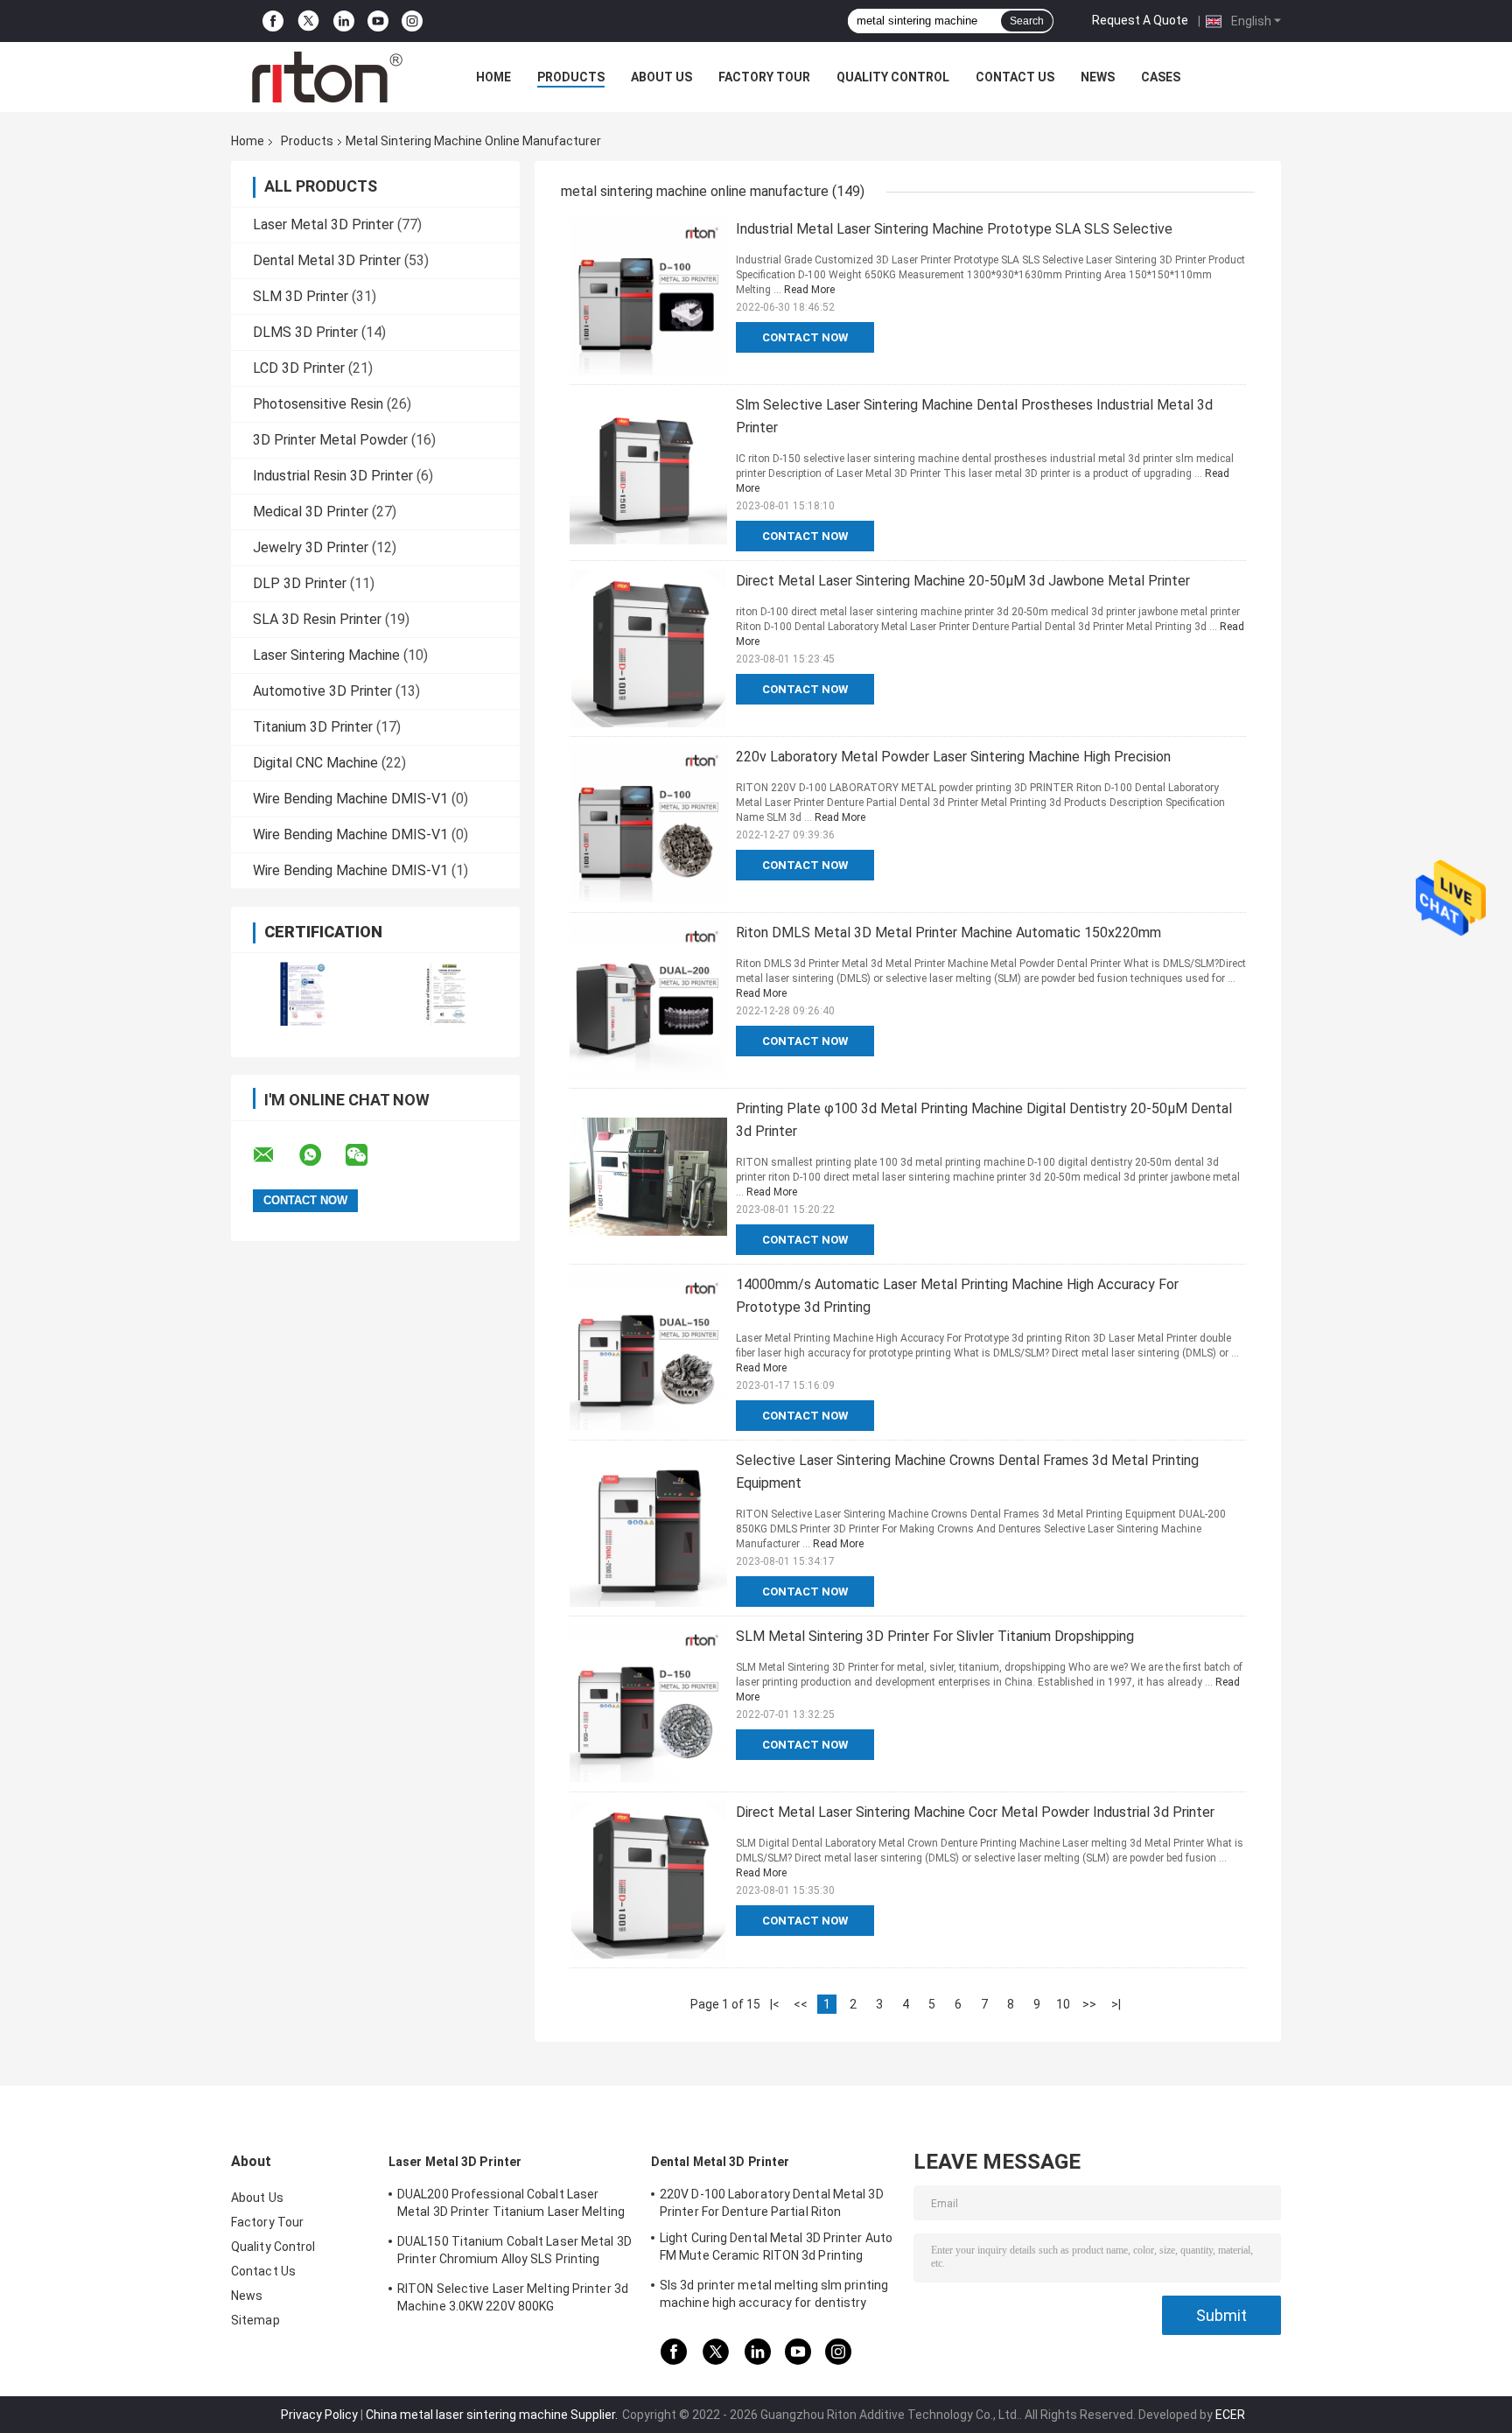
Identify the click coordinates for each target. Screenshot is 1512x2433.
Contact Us (1015, 77)
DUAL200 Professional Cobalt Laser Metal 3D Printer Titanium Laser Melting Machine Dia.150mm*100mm (511, 2205)
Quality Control (893, 77)
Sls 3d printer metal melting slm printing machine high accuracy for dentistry (774, 2294)
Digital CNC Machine (315, 763)
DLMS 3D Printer (305, 332)
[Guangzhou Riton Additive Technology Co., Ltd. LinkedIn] (344, 21)
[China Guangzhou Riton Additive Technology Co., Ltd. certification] (303, 994)
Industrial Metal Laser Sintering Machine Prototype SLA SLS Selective (954, 229)
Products (571, 77)
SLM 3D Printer (301, 296)
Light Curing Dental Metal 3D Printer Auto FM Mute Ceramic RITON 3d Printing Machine (776, 2249)
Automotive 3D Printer (322, 691)
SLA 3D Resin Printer (317, 619)
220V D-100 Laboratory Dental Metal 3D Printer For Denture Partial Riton (772, 2203)
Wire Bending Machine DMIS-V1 (350, 799)
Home (493, 77)
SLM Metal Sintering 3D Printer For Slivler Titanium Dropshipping (935, 1636)
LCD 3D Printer (299, 368)
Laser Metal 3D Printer (323, 224)
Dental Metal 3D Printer (327, 260)
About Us (661, 77)
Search (1027, 21)
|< (775, 2004)
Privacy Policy (319, 2415)
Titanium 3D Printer (313, 727)
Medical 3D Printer (311, 512)
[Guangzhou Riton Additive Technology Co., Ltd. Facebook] (273, 21)
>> (1089, 2004)
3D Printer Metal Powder (330, 440)
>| (1116, 2004)
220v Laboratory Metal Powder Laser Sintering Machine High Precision (953, 757)
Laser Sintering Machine (326, 655)
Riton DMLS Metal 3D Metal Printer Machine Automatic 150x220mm (948, 933)
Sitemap (255, 2320)
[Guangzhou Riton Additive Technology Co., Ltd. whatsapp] (321, 1155)
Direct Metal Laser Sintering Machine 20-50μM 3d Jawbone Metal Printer (963, 581)
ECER (1230, 2415)
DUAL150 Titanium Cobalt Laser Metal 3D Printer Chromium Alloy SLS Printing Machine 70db (514, 2253)
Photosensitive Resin (318, 404)
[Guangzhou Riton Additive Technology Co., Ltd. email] (275, 1155)
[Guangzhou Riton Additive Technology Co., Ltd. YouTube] (378, 21)
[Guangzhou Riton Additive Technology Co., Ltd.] (327, 77)
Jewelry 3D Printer (311, 547)
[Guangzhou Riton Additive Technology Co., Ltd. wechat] (367, 1155)
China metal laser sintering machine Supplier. (493, 2415)
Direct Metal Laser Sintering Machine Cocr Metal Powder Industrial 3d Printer (975, 1812)
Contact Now (805, 337)
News (1098, 77)
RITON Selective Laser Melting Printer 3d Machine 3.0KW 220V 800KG (513, 2297)
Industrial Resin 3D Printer (333, 476)
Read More (809, 290)
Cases (1161, 77)
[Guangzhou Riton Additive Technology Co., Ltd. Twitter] (308, 21)
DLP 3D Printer (300, 583)
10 (1063, 2004)
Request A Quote (1140, 20)
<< (801, 2004)
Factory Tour (764, 77)
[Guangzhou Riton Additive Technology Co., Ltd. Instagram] (412, 21)
